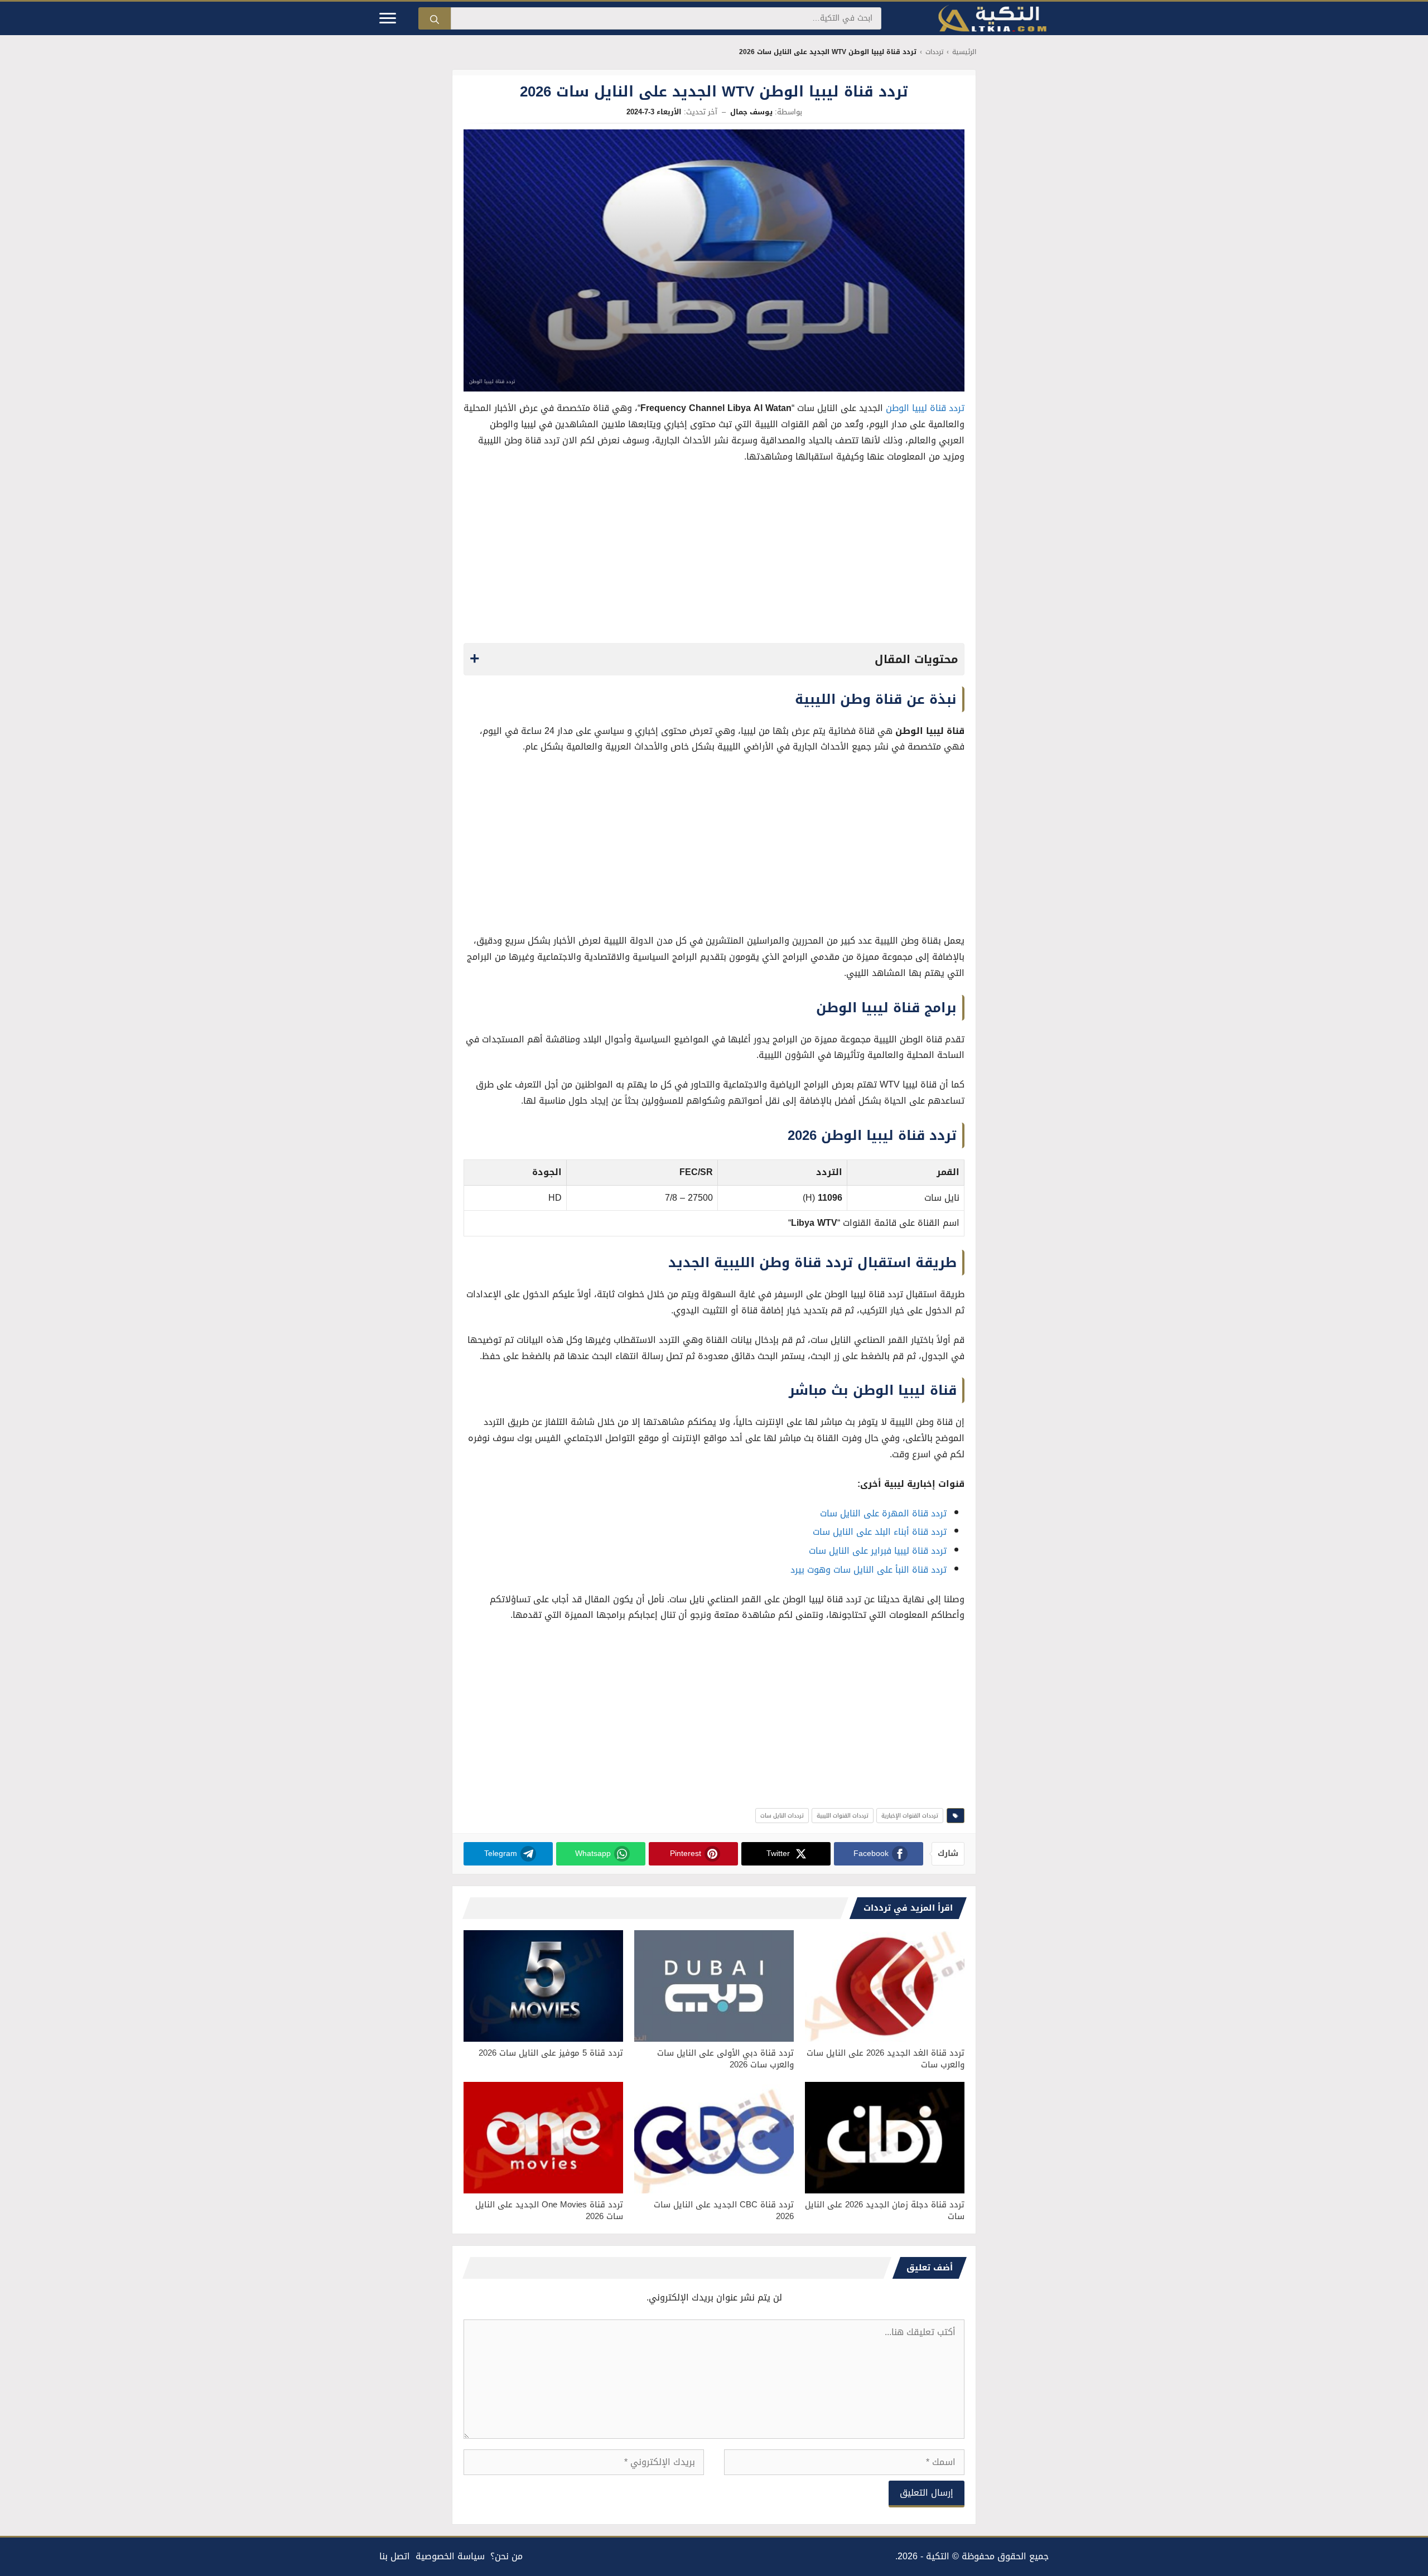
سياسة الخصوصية (450, 2556)
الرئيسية (964, 52)
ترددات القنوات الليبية (843, 1816)
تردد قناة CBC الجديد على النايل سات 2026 (724, 2210)
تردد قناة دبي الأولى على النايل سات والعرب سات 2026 (725, 2059)
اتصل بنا (395, 2556)
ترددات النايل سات (782, 1816)
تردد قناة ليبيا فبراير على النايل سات (878, 1551)
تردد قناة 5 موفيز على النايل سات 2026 (551, 2053)
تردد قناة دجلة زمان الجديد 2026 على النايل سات (885, 2210)
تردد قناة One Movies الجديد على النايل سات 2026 (549, 2210)
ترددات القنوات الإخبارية (910, 1816)
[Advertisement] (714, 557)
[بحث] (435, 18)
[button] (714, 659)
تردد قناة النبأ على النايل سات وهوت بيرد (869, 1570)
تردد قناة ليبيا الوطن (925, 408)
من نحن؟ (506, 2556)
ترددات (934, 52)
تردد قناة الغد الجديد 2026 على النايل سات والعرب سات (886, 2059)
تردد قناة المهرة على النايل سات (883, 1513)
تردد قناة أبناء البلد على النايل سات (880, 1532)
